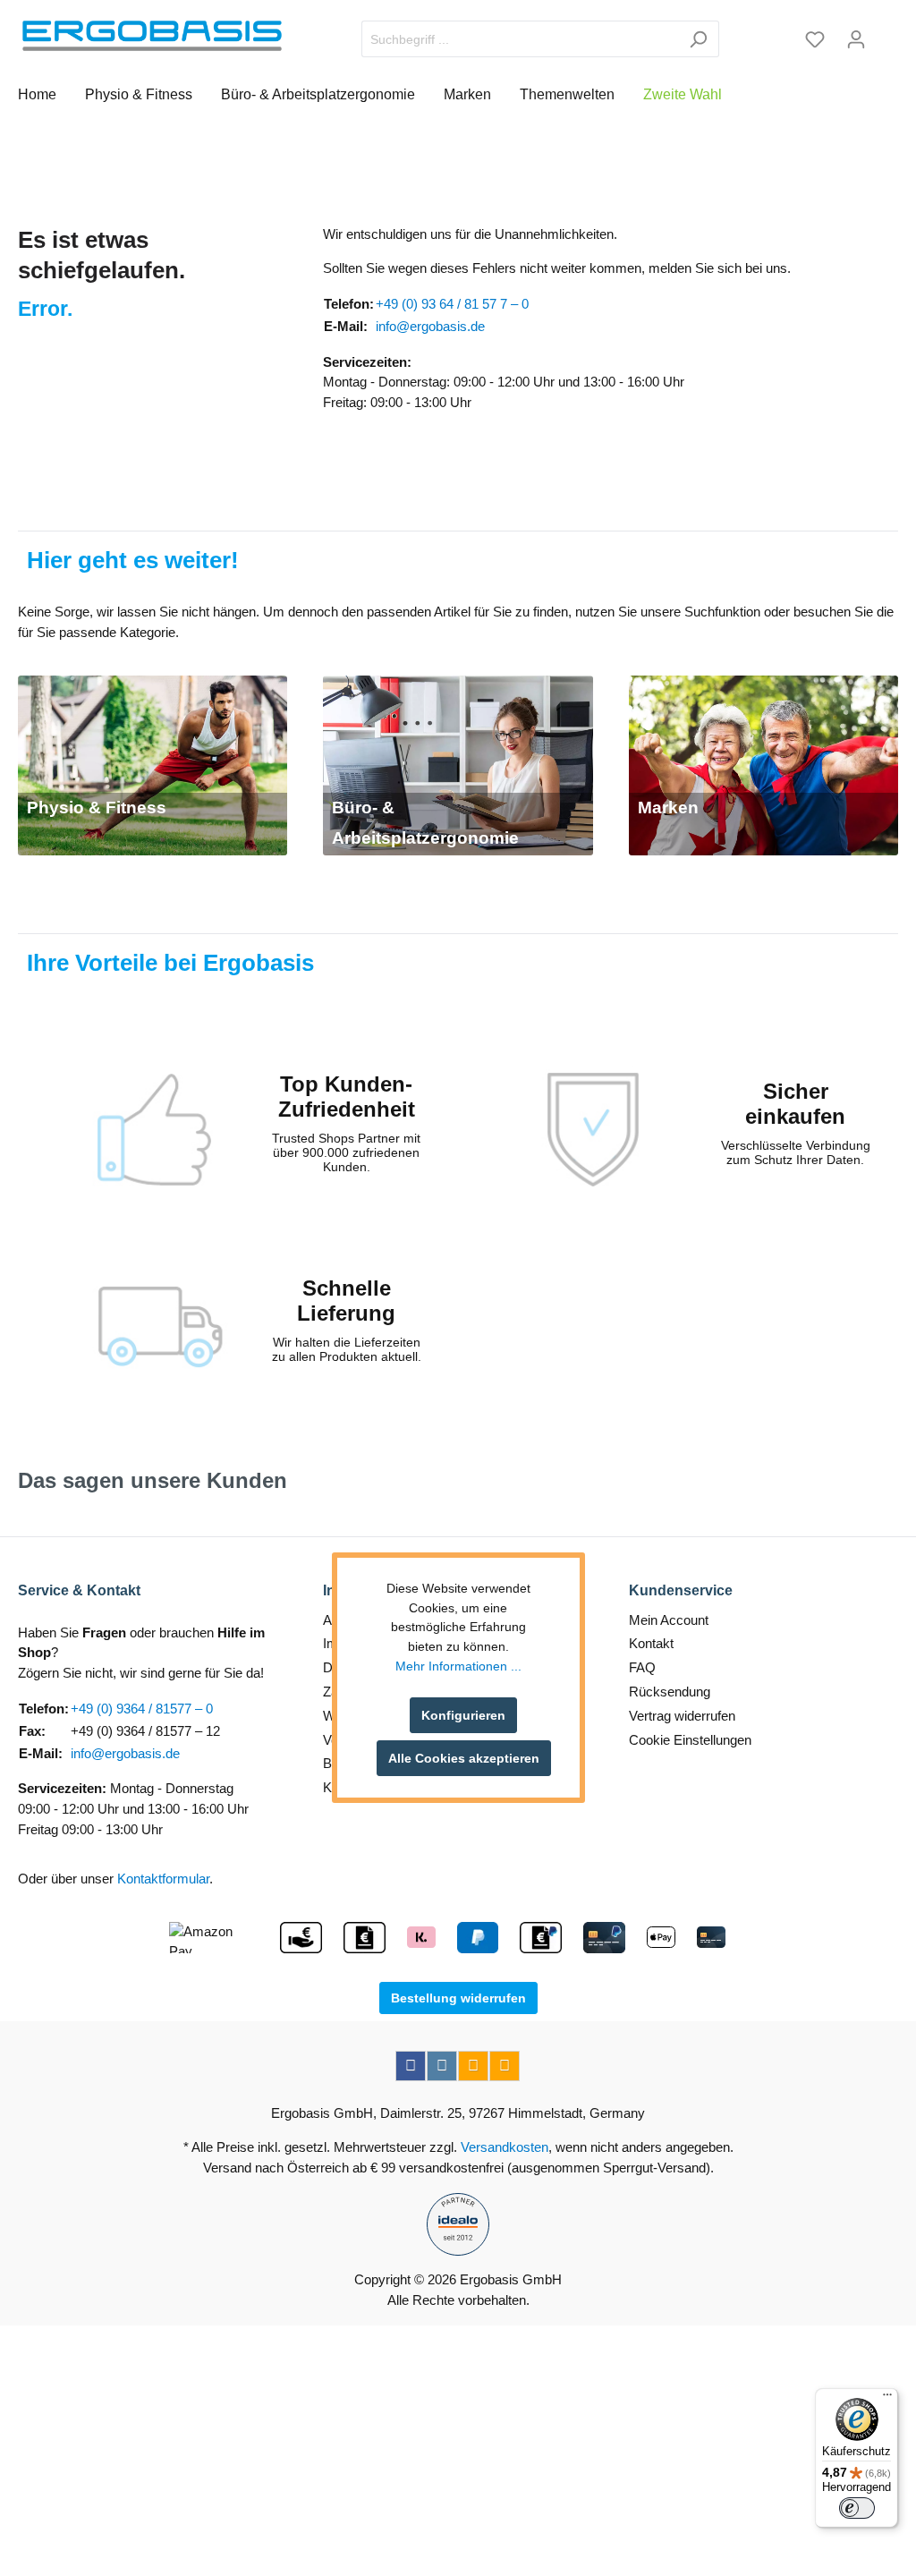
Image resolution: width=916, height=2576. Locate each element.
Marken (668, 808)
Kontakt (651, 1643)
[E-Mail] (473, 2066)
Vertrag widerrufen (682, 1716)
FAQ (642, 1667)
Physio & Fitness (97, 808)
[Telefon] (505, 2066)
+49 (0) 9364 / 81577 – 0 (142, 1709)
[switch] (857, 2508)
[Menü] (887, 2399)
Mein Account (669, 1620)
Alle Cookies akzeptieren (464, 1758)
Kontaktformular (163, 1879)
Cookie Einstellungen (690, 1740)
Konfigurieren (463, 1715)
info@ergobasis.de (430, 326)
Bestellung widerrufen (458, 1998)
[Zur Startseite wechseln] (152, 36)
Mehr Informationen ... (458, 1666)
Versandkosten (505, 2147)
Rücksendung (670, 1692)
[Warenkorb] (887, 33)
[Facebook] (411, 2066)
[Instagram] (442, 2066)
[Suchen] (698, 39)
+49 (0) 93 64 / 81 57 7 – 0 (452, 304)
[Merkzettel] (815, 39)
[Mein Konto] (856, 39)
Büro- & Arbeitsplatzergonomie (425, 823)
